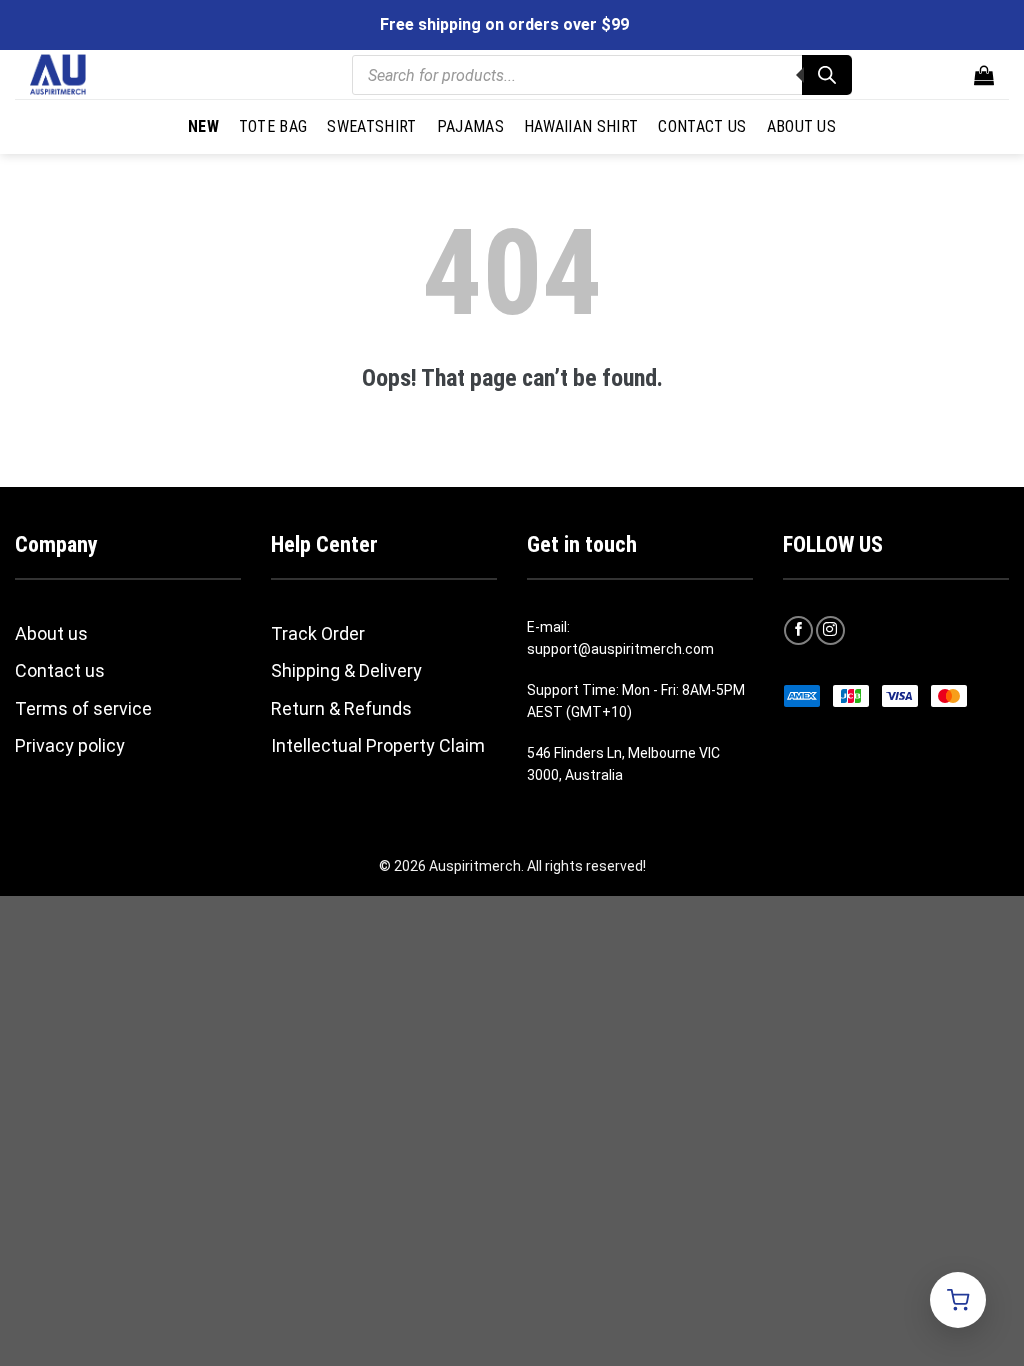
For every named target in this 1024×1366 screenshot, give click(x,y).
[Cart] (984, 75)
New (203, 126)
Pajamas (470, 126)
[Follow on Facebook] (798, 630)
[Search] (827, 75)
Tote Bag (273, 126)
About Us (802, 126)
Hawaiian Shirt (581, 126)
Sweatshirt (371, 126)
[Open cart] (958, 1300)
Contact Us (702, 126)
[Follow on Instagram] (830, 630)
